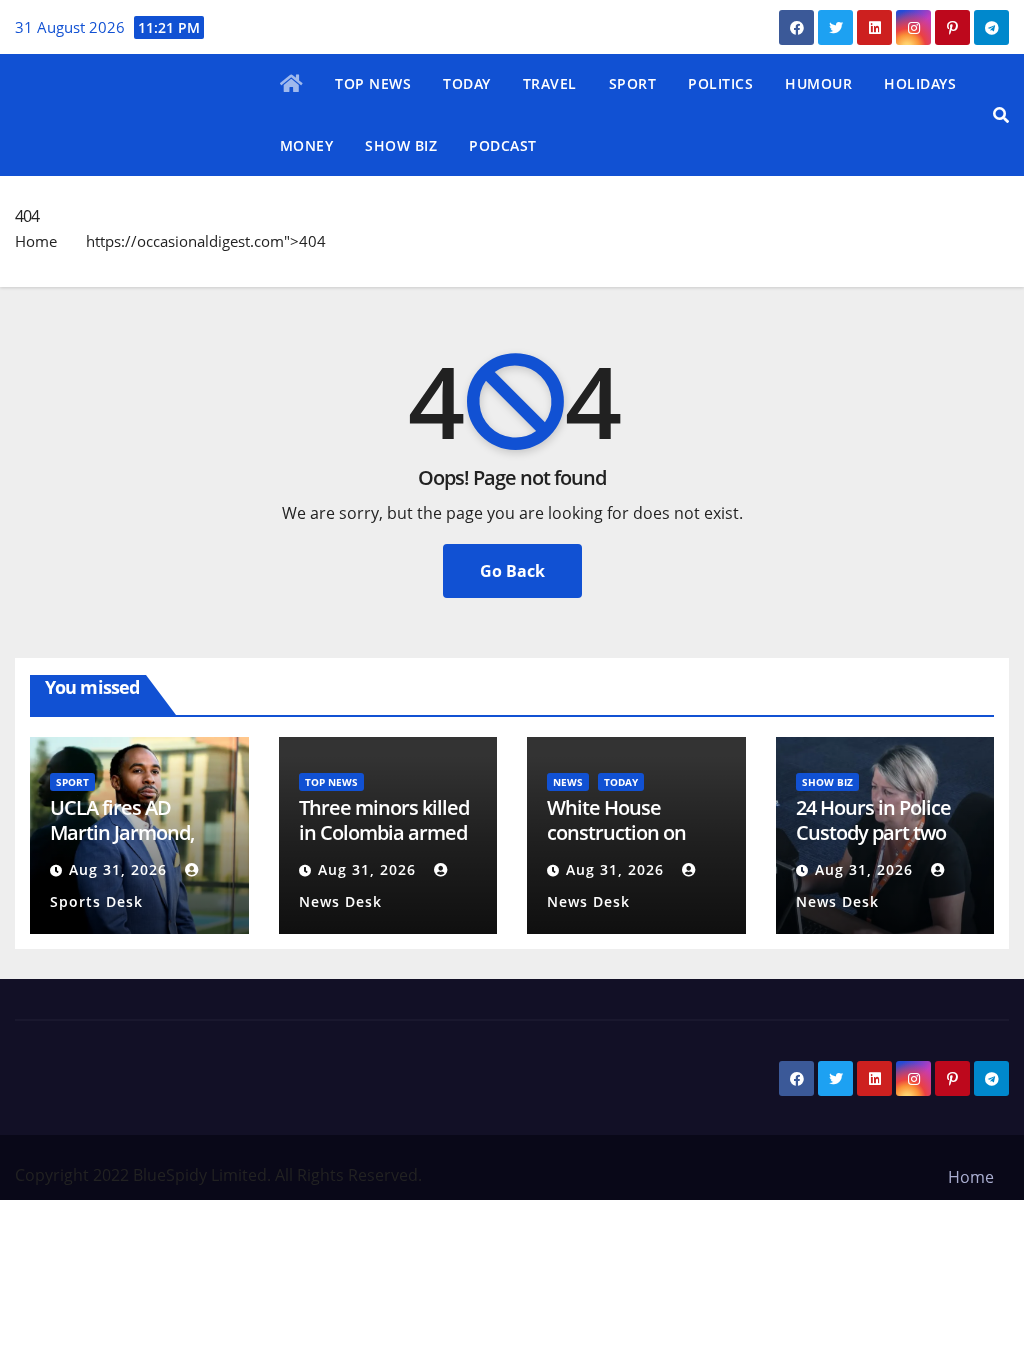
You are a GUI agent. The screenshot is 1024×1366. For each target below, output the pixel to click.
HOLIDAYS (920, 83)
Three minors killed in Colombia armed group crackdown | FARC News (384, 845)
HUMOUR (818, 83)
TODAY (467, 83)
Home (36, 241)
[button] (1001, 115)
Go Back (512, 571)
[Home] (292, 85)
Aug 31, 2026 (118, 869)
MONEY (307, 145)
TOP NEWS (373, 83)
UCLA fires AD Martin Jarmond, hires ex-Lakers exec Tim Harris (122, 845)
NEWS (568, 782)
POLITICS (720, 83)
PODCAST (503, 145)
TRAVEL (550, 83)
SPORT (633, 83)
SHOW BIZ (401, 145)
